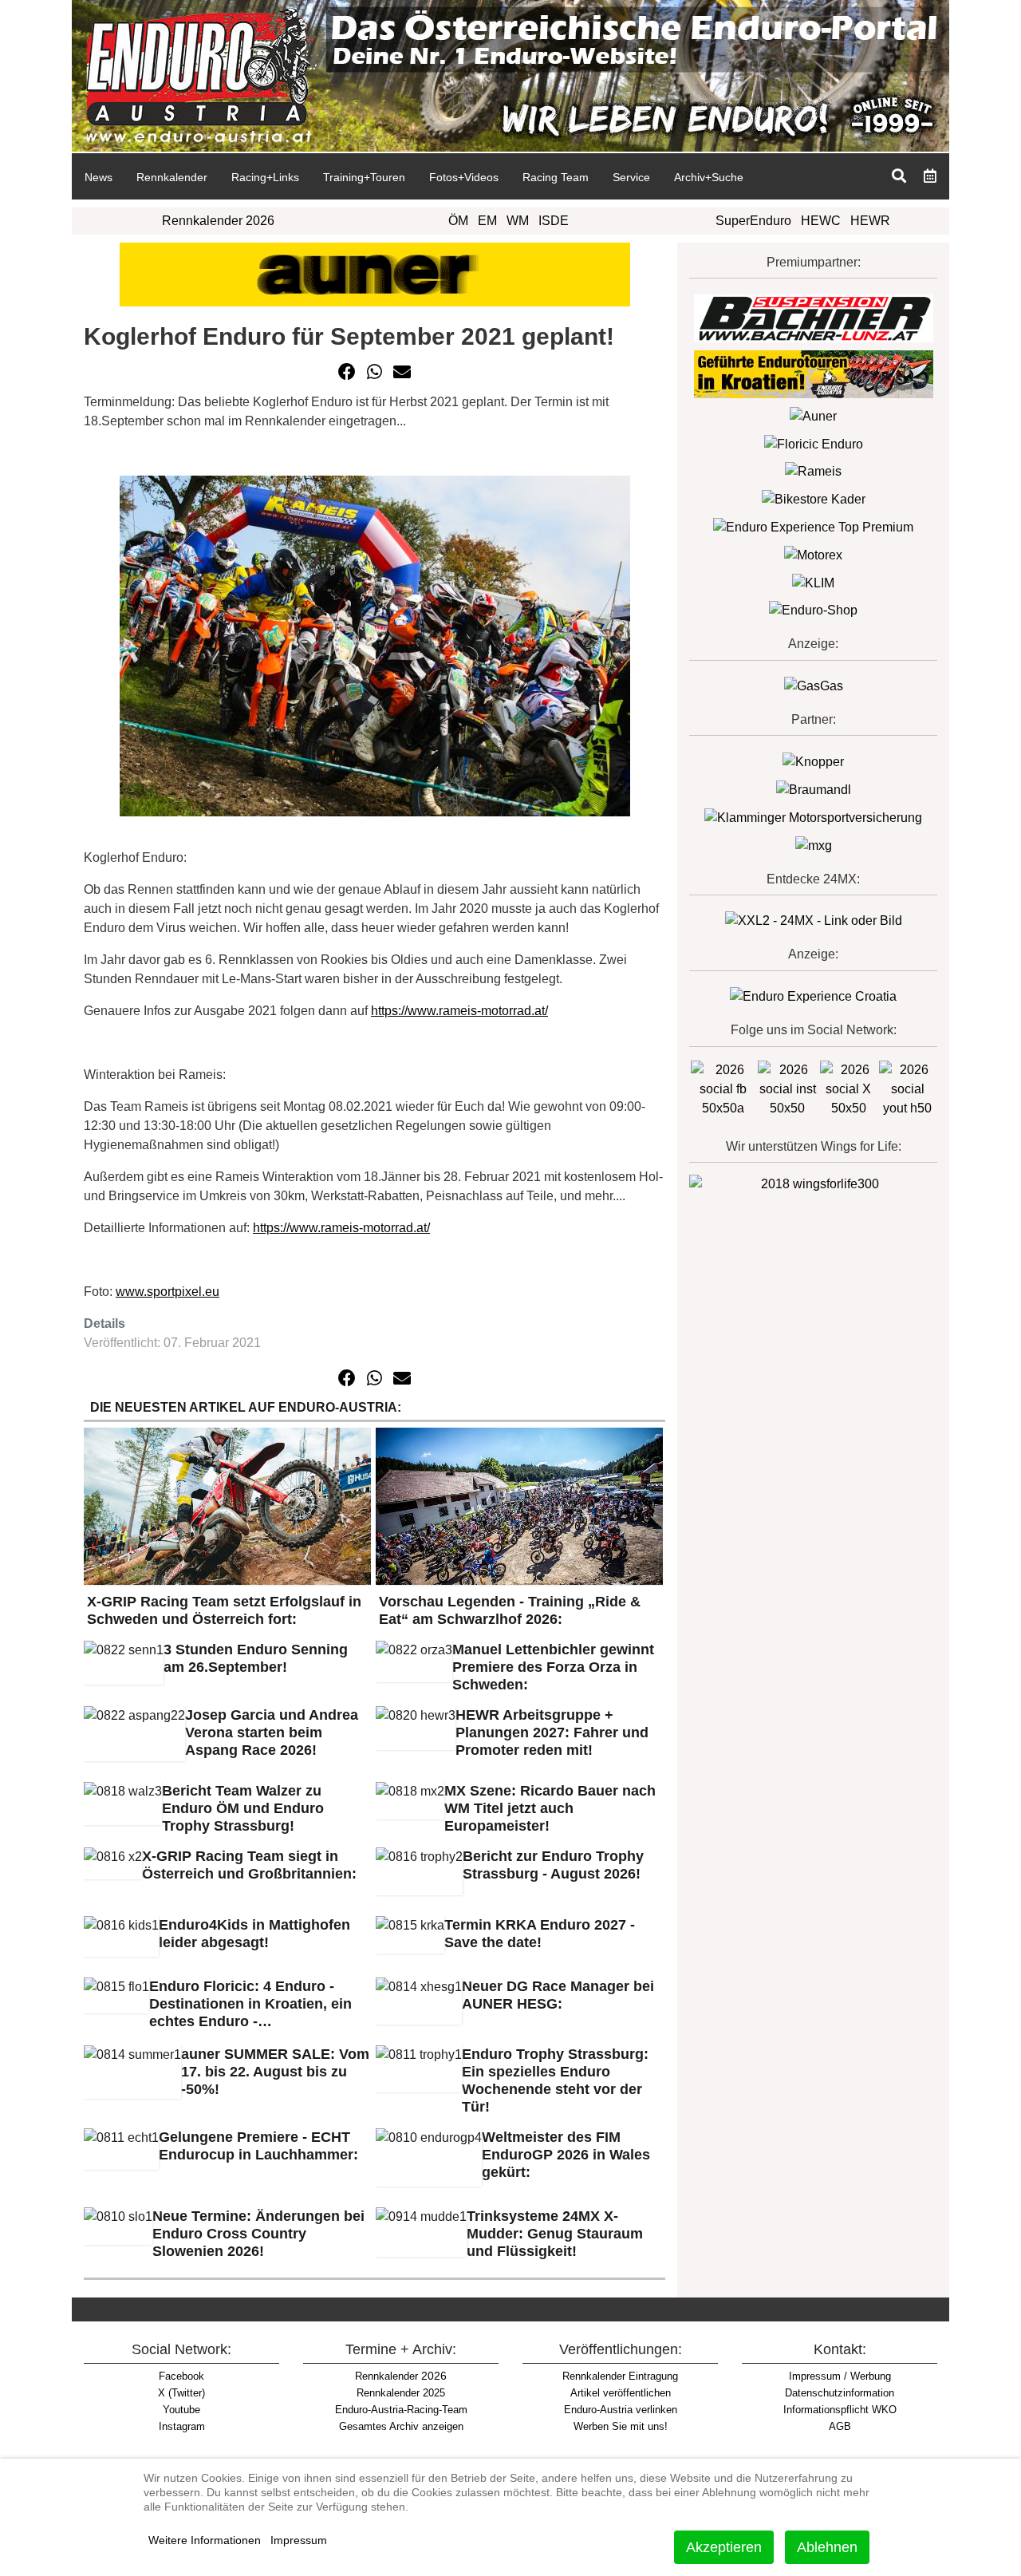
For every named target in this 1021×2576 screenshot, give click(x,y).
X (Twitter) (181, 2393)
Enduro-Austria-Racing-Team (401, 2410)
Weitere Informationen (205, 2540)
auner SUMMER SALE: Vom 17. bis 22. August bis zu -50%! (275, 2072)
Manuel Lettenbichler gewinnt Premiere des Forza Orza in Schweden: (553, 1667)
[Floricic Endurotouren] (814, 443)
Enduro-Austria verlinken (621, 2410)
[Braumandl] (814, 789)
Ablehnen (827, 2547)
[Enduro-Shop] (813, 610)
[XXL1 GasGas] (814, 686)
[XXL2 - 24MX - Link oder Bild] (814, 921)
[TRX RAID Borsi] (814, 845)
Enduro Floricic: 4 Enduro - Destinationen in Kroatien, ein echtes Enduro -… (250, 2004)
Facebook (181, 2376)
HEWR (870, 221)
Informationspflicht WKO (840, 2410)
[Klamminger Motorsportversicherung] (813, 817)
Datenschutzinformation (840, 2393)
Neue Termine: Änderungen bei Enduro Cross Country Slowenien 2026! (258, 2234)
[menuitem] (98, 176)
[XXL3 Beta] (813, 996)
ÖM (458, 221)
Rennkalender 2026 (218, 221)
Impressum (299, 2540)
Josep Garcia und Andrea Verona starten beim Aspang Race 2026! (272, 1732)
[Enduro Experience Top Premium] (813, 526)
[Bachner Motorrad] (814, 317)
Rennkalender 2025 (401, 2393)
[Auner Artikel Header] (375, 273)
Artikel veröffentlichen (621, 2393)
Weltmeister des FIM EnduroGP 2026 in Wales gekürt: (566, 2155)
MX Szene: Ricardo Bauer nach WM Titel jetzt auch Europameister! (550, 1808)
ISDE (554, 221)
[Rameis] (813, 471)
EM (487, 221)
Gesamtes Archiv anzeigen (401, 2426)
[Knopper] (813, 761)
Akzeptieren (724, 2547)
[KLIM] (813, 582)
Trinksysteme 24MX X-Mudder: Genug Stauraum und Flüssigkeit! (555, 2234)
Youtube (181, 2410)
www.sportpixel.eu (168, 1292)
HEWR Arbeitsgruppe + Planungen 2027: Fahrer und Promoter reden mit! (552, 1732)
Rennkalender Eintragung (620, 2376)
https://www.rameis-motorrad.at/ (459, 1011)
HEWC (821, 221)
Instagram (182, 2426)
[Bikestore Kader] (814, 498)
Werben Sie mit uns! (621, 2426)
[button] (347, 372)
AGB (840, 2426)
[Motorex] (813, 554)
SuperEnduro (753, 221)
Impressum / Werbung (840, 2376)
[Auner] (813, 415)
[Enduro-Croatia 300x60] (814, 373)
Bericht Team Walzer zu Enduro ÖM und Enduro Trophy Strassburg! (243, 1808)
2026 (401, 2376)
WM (518, 221)
